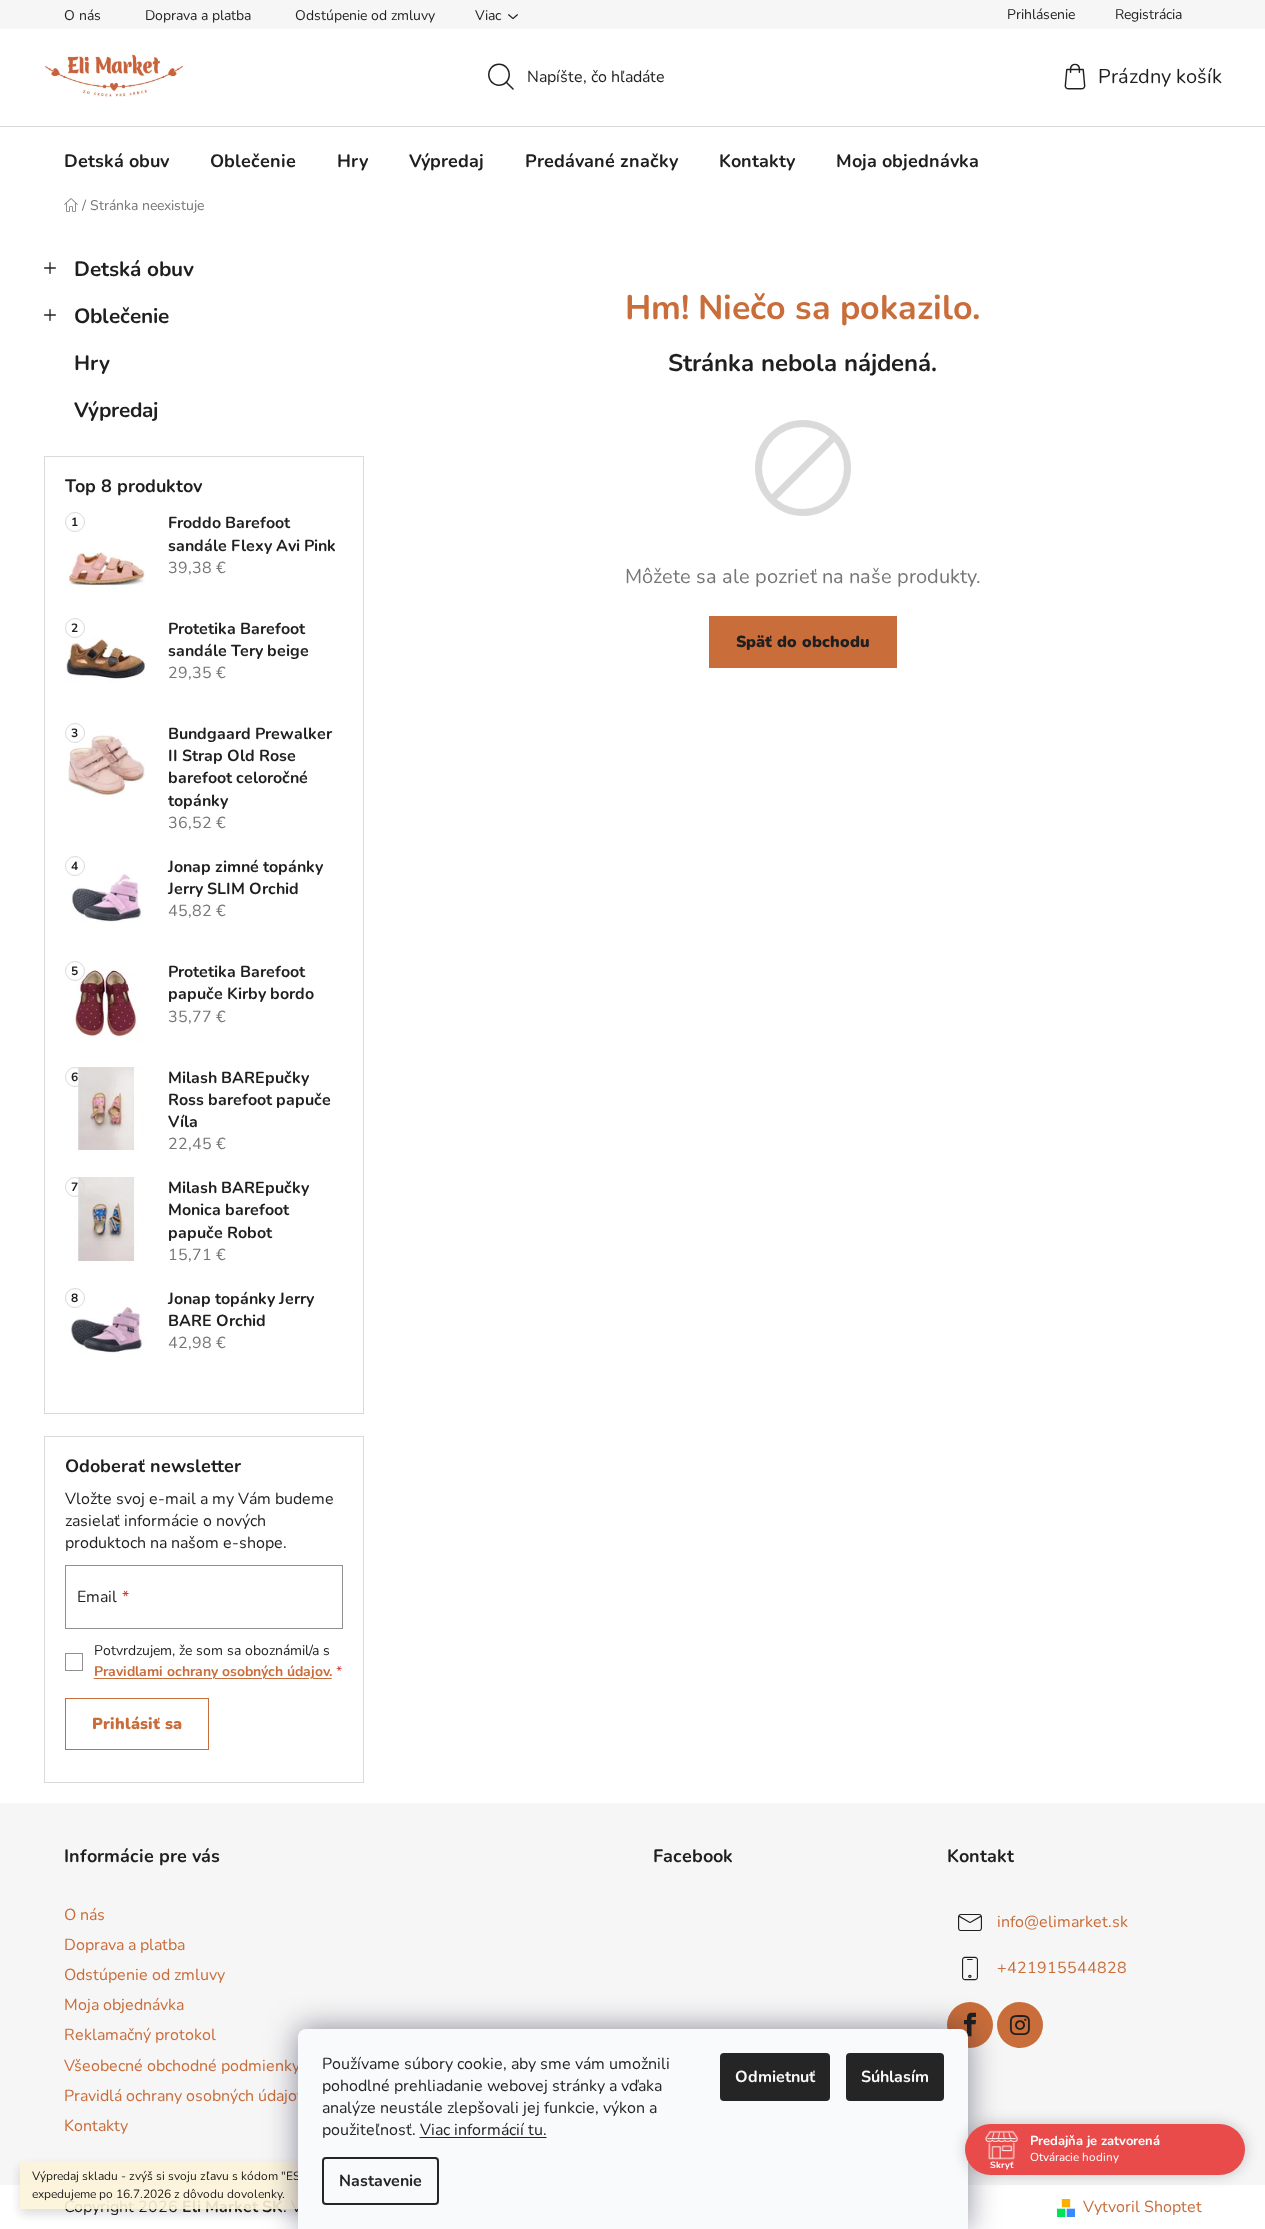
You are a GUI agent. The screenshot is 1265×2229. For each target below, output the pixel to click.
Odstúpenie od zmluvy (365, 15)
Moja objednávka (124, 2005)
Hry (92, 363)
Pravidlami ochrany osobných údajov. (213, 1671)
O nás (82, 15)
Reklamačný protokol (140, 2035)
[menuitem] (116, 161)
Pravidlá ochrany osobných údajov (184, 2096)
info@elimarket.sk (1062, 1922)
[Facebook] (970, 2025)
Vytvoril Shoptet (1142, 2207)
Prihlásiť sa (137, 1724)
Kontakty (96, 2126)
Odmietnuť (775, 2077)
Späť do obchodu (803, 642)
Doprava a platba (198, 15)
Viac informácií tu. (483, 2130)
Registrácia (1148, 14)
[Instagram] (1020, 2025)
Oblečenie (121, 316)
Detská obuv (134, 269)
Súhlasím (895, 2077)
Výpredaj (116, 410)
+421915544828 (1062, 1968)
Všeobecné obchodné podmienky (182, 2066)
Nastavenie (380, 2181)
